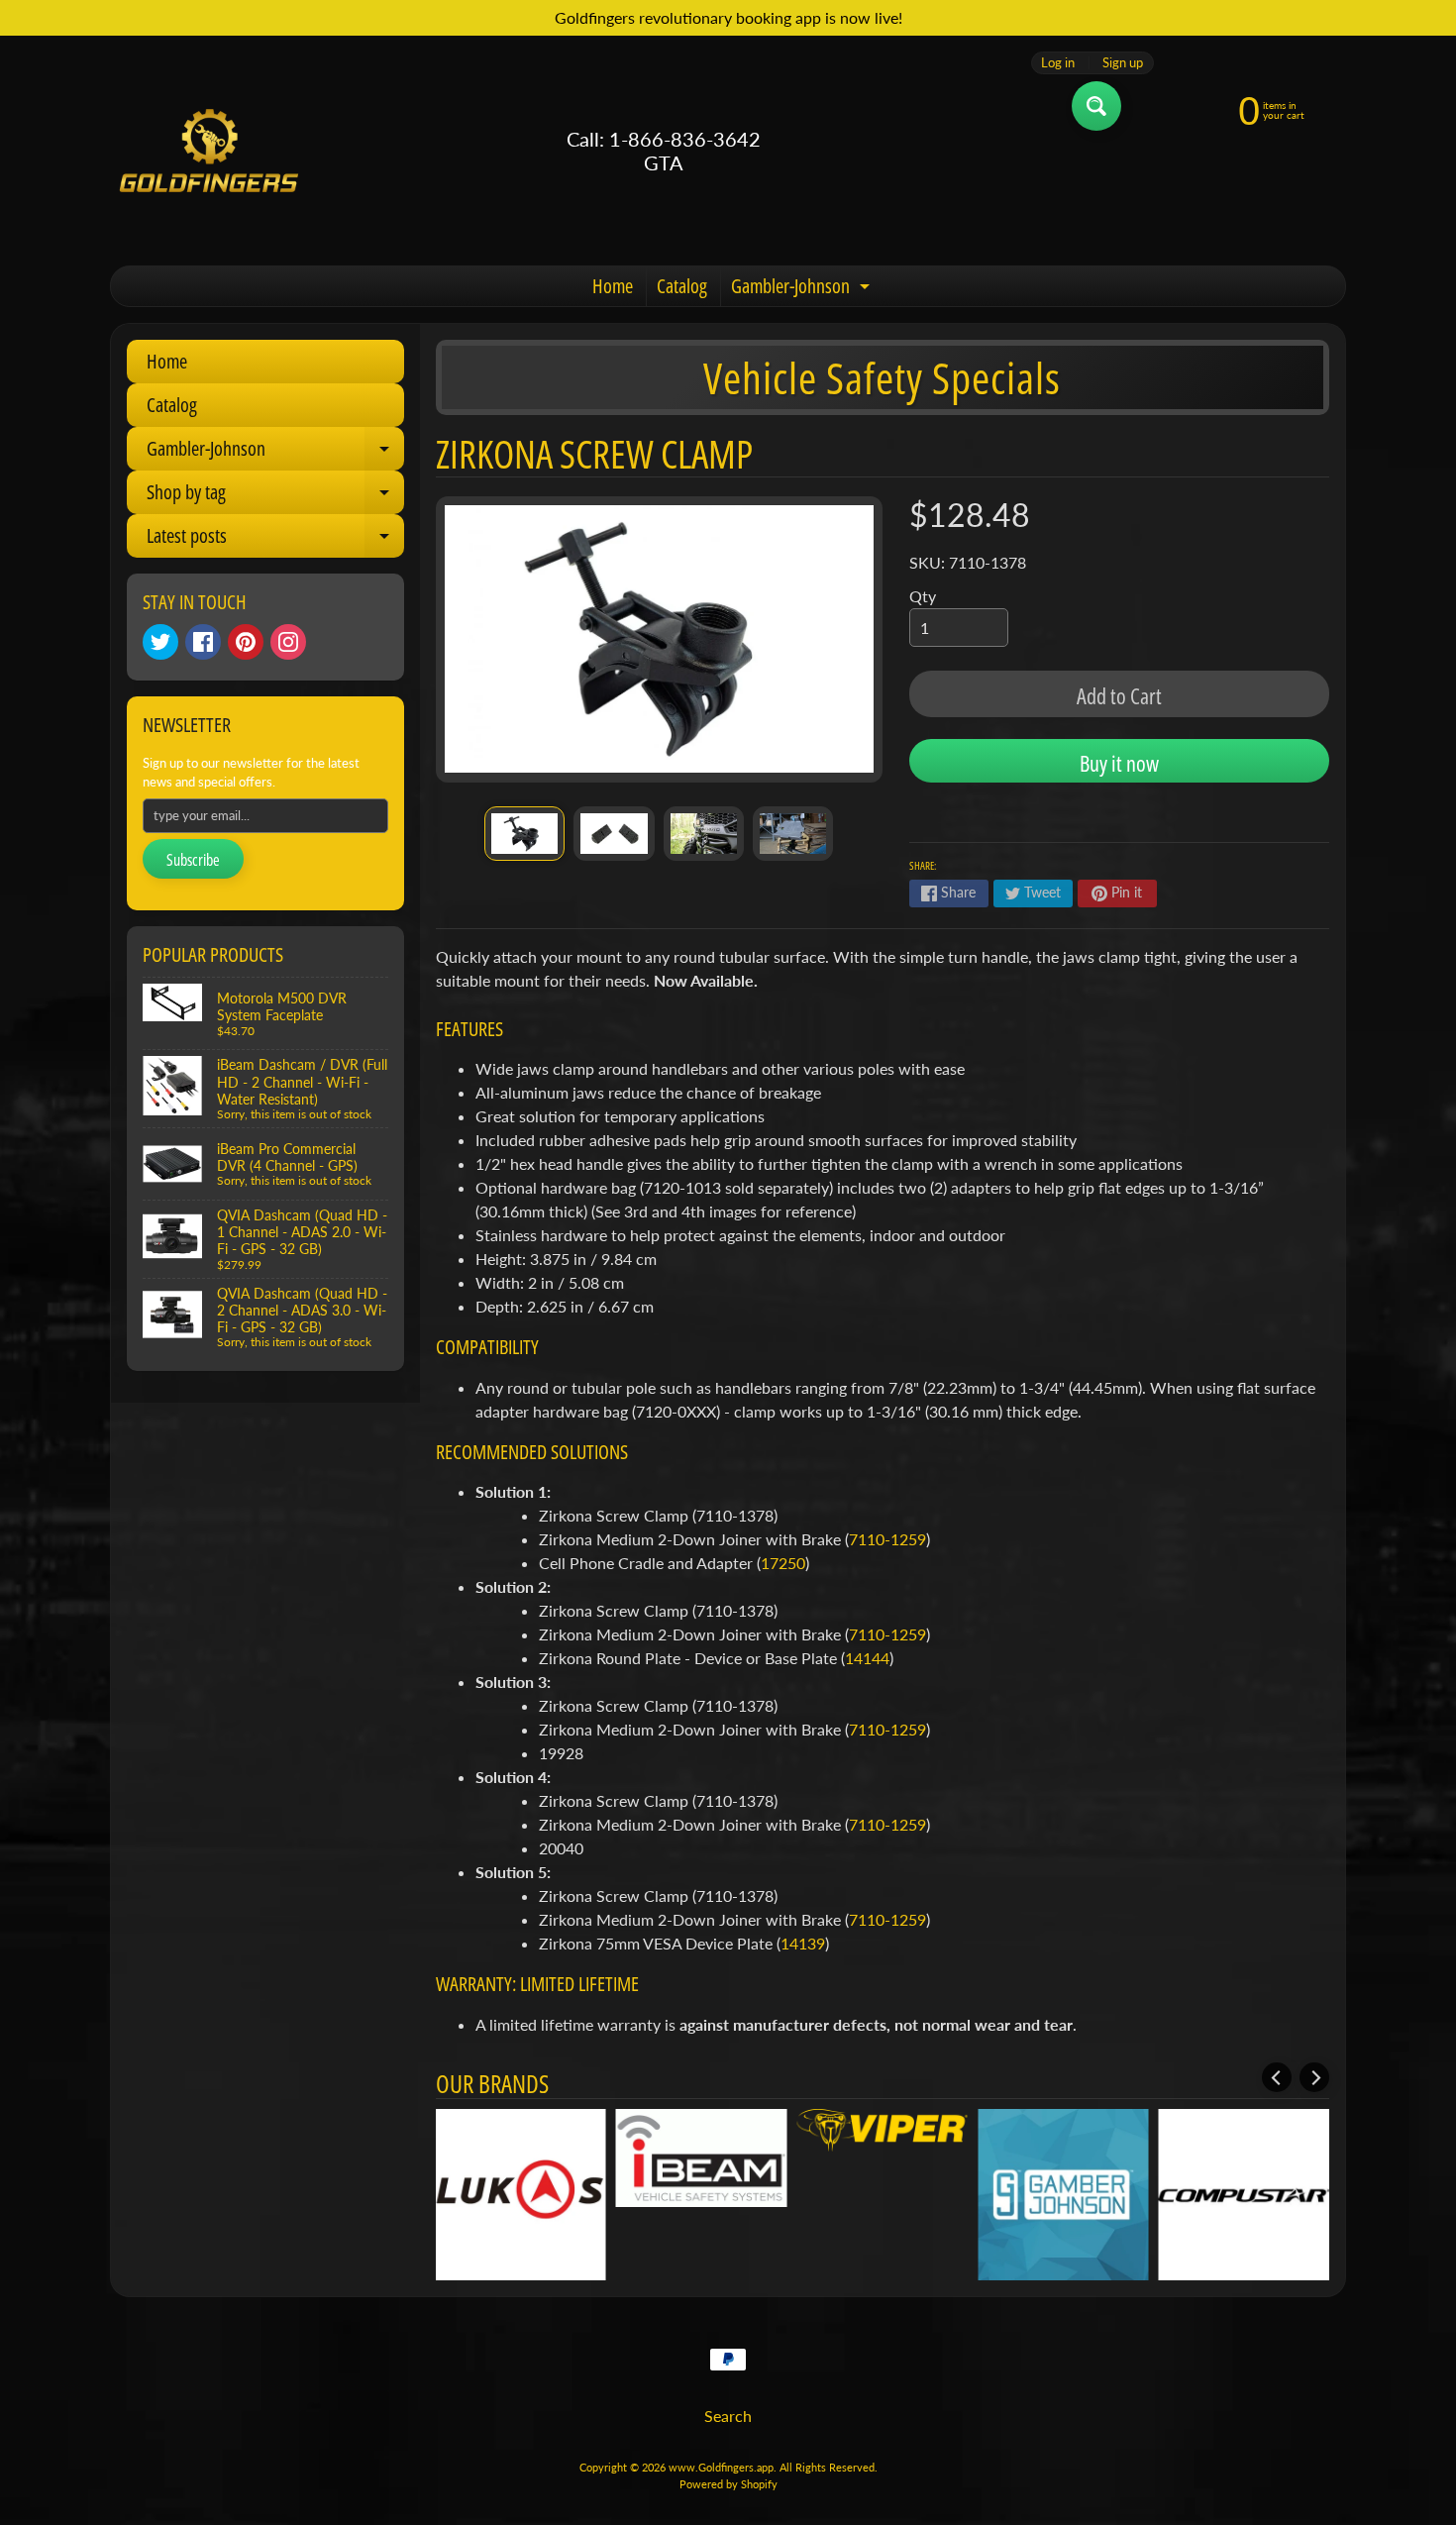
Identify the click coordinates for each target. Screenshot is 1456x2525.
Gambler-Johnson (803, 289)
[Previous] (1277, 2077)
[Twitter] (160, 642)
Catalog (682, 286)
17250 (783, 1563)
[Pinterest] (246, 642)
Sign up (1123, 63)
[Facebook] (203, 642)
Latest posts (275, 540)
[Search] (1096, 106)
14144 (867, 1658)
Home (613, 286)
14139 (803, 1943)
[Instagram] (288, 642)
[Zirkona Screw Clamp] (524, 834)
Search (728, 2416)
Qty (923, 596)
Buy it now (1119, 763)
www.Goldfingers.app (721, 2467)
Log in (1058, 63)
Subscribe (193, 860)
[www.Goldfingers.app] (209, 151)
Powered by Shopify (728, 2484)
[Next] (1314, 2077)
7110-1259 (887, 1539)
